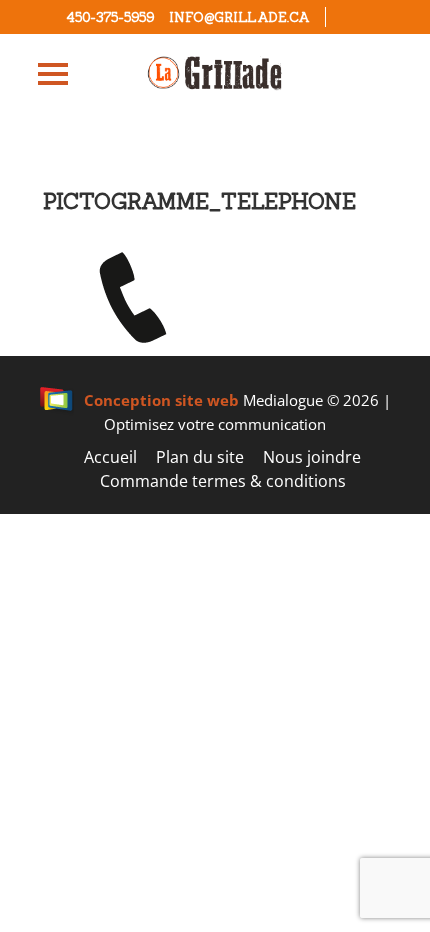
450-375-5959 (110, 17)
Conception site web (161, 400)
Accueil (110, 457)
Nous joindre (312, 457)
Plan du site (200, 457)
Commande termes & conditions (223, 481)
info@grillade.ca (239, 17)
